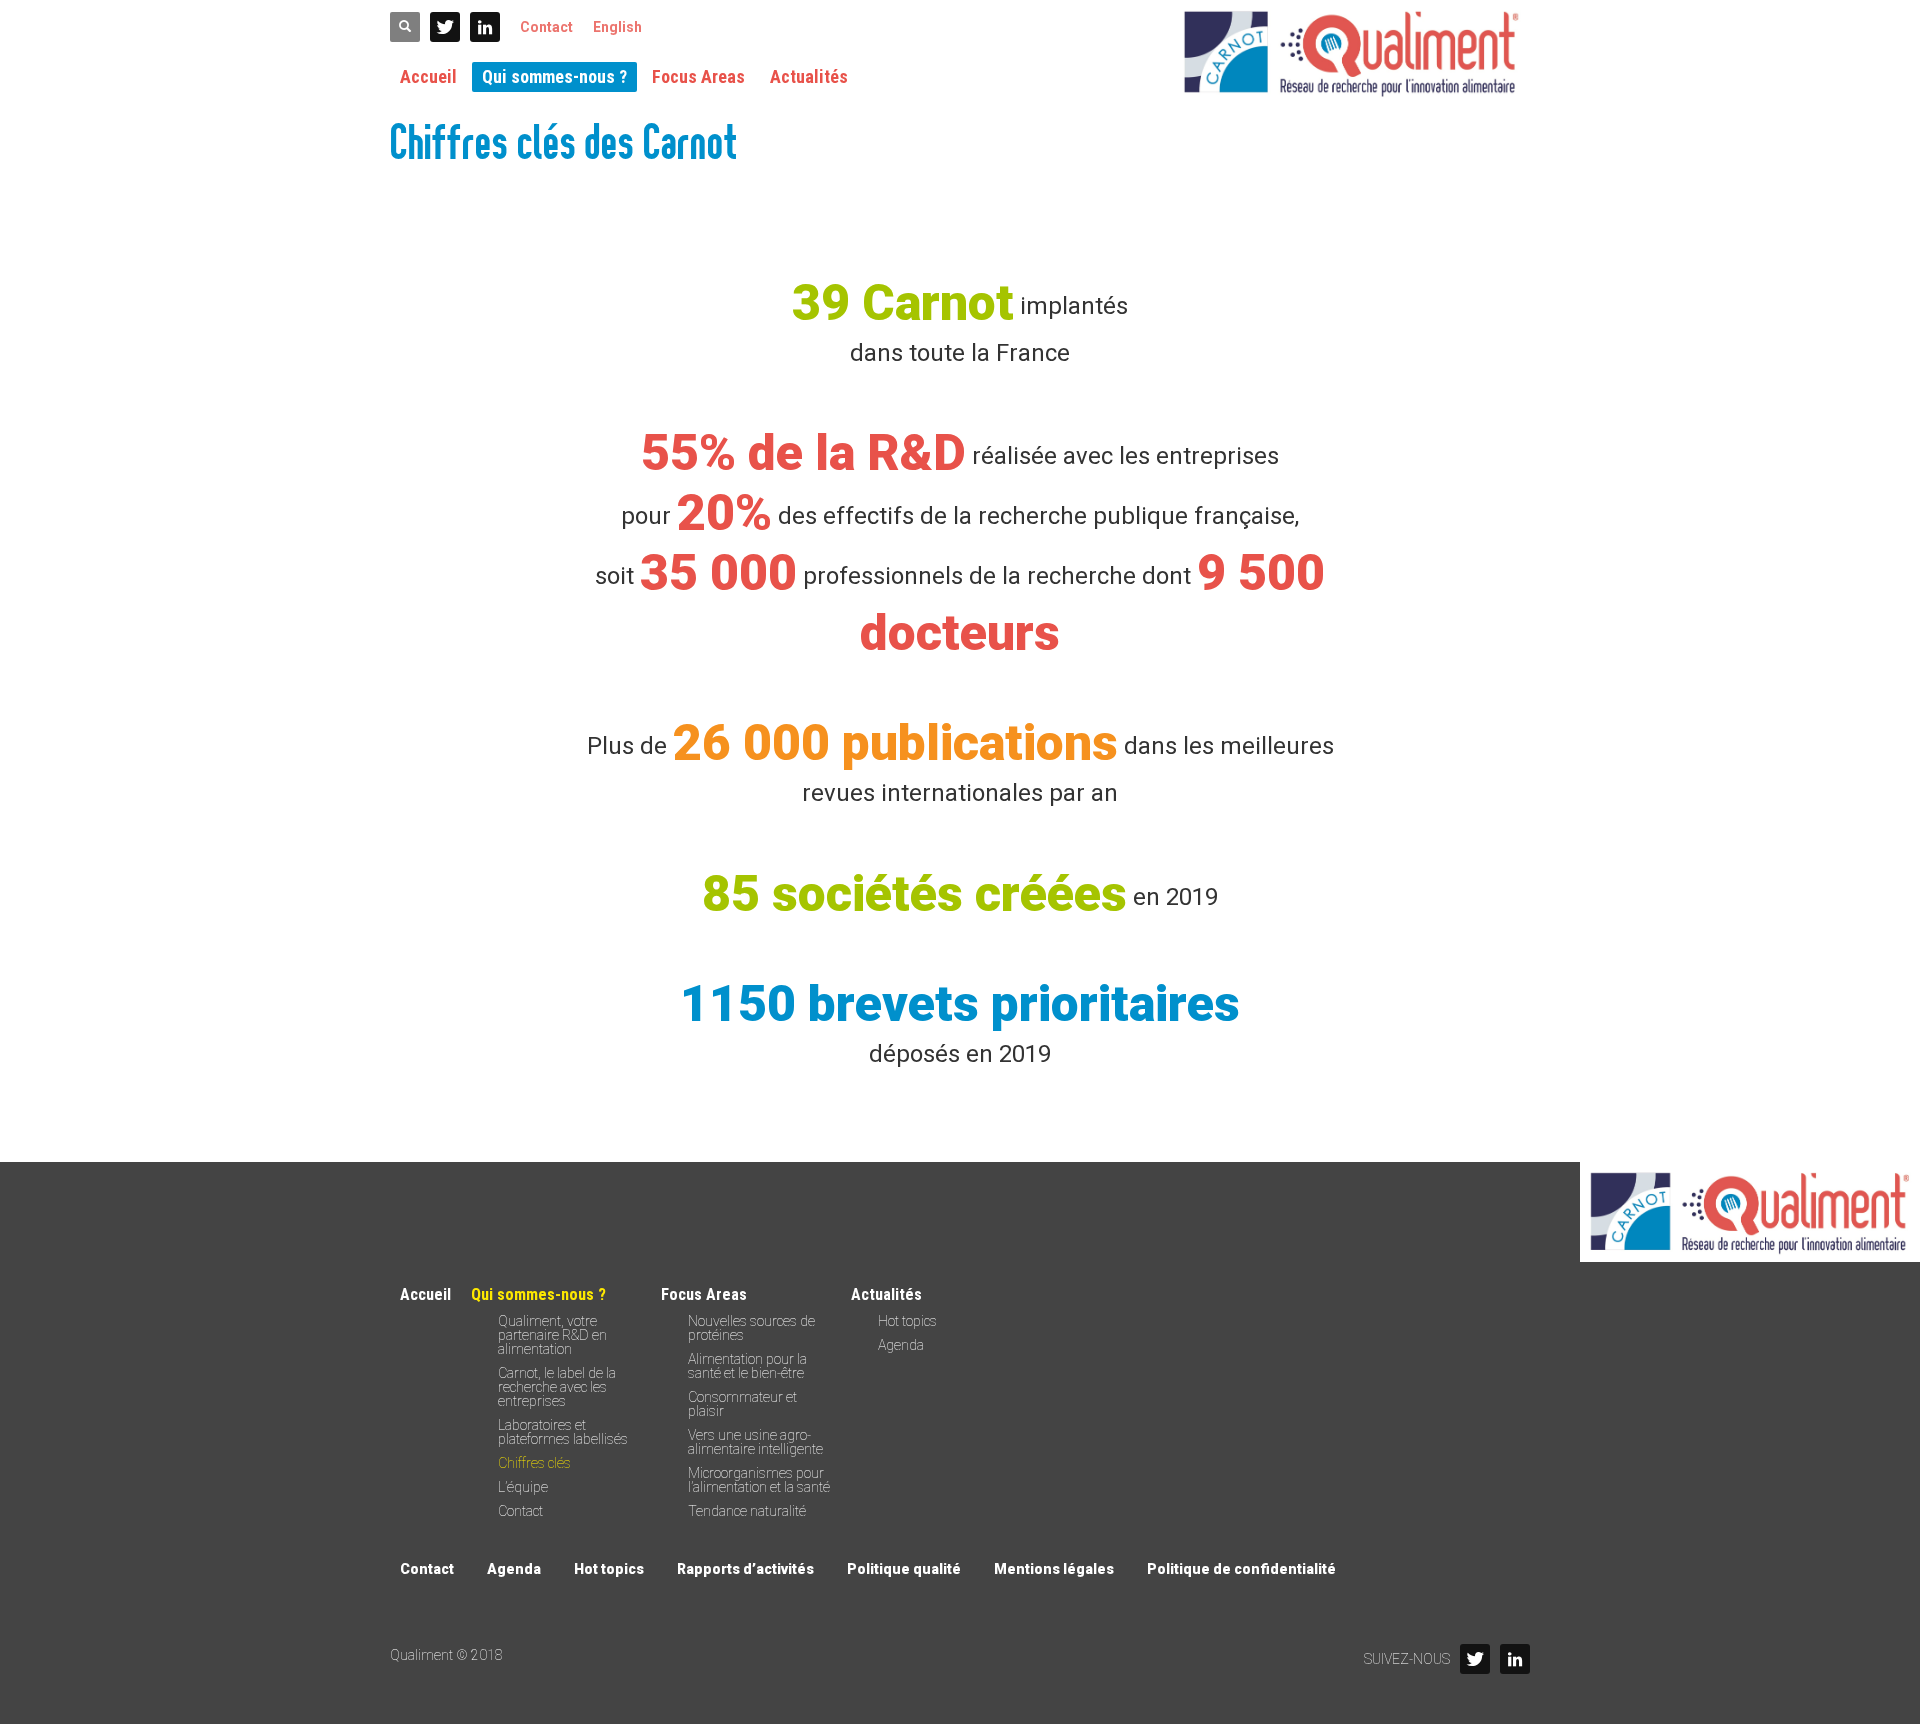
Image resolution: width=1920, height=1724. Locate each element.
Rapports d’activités (745, 1569)
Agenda (901, 1345)
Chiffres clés (534, 1463)
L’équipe (523, 1487)
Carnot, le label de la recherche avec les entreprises (557, 1387)
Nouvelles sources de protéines (751, 1328)
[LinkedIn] (485, 27)
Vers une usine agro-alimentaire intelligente (755, 1442)
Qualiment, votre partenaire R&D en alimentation (552, 1335)
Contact (546, 27)
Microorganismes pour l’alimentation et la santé (759, 1480)
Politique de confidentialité (1241, 1569)
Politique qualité (904, 1569)
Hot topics (907, 1321)
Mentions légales (1054, 1569)
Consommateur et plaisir (742, 1404)
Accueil (425, 1294)
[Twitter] (445, 27)
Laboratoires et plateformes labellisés (563, 1432)
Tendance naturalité (747, 1511)
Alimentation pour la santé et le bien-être (747, 1366)
